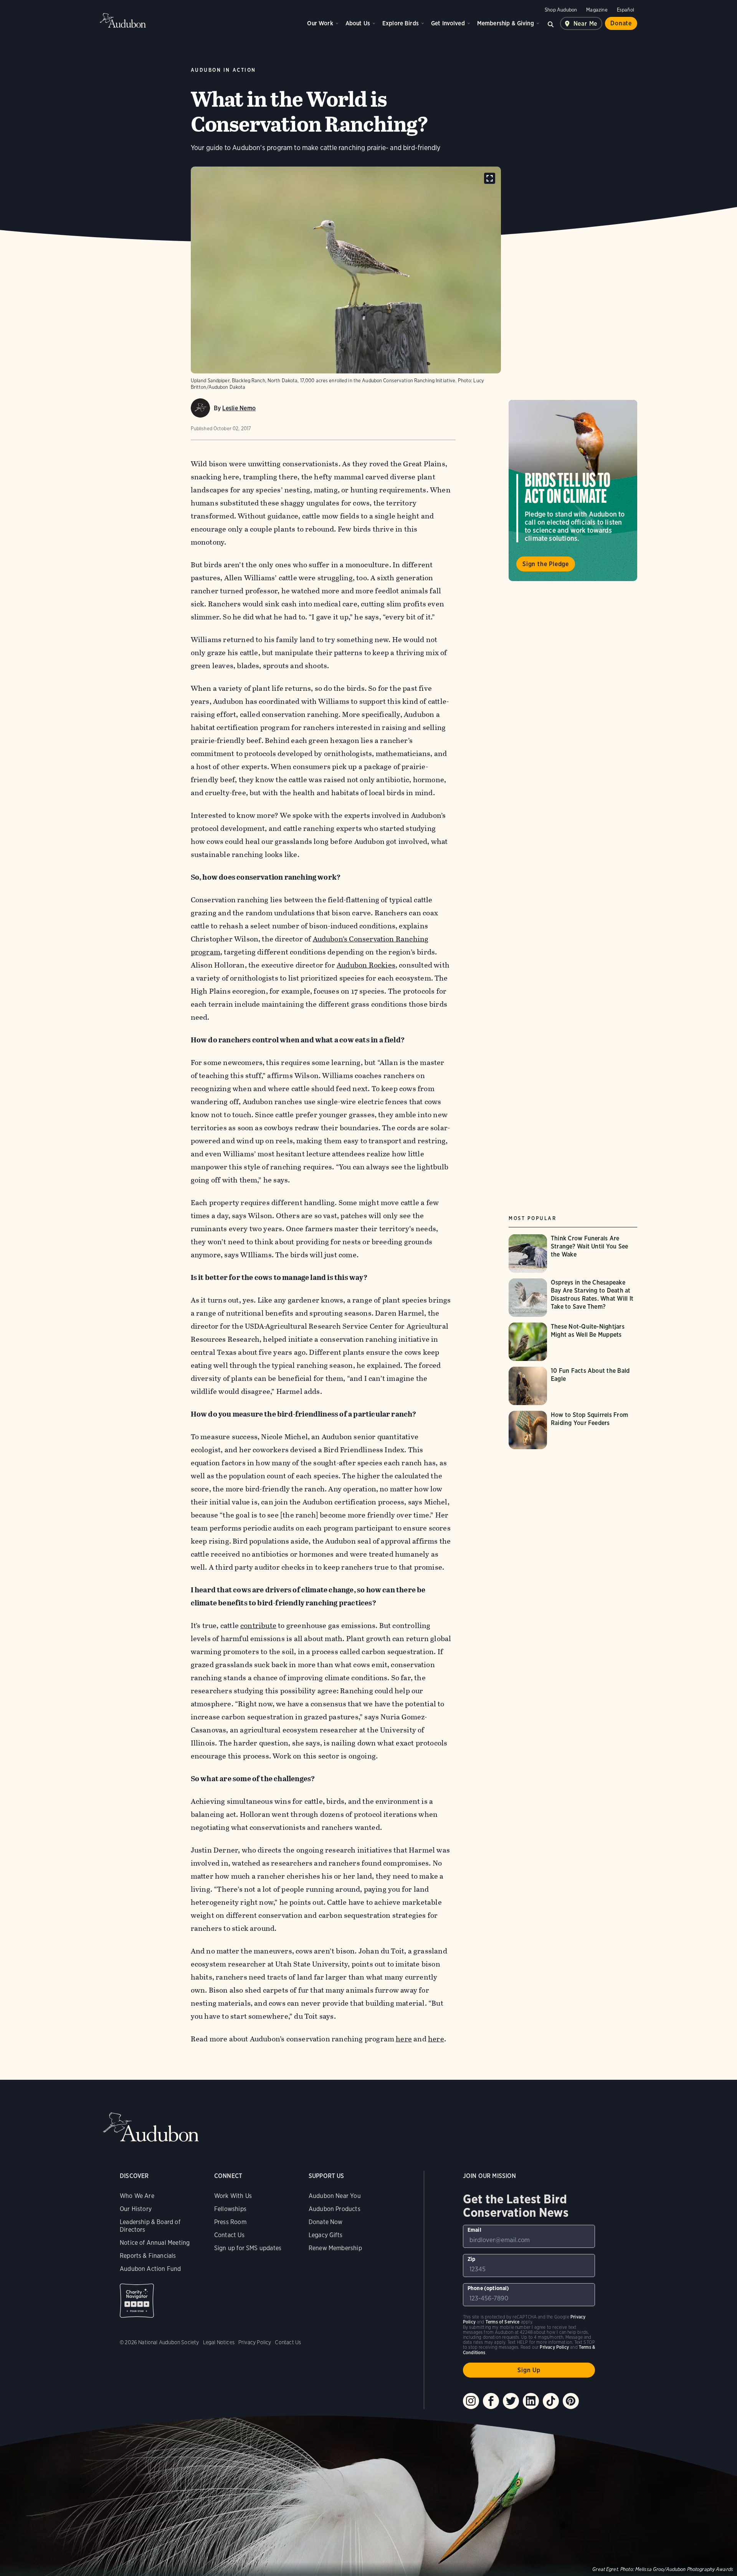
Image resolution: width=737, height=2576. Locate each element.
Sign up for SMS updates (248, 2248)
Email (474, 2230)
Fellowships (230, 2209)
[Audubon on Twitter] (511, 2401)
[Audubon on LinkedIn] (531, 2401)
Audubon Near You (335, 2196)
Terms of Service (503, 2322)
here (404, 2039)
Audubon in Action (223, 70)
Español (625, 10)
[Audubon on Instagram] (471, 2401)
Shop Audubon (561, 10)
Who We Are (137, 2196)
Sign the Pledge (546, 564)
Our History (136, 2209)
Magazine (597, 10)
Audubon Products (335, 2209)
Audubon (123, 20)
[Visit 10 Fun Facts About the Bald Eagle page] (573, 1386)
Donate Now (326, 2222)
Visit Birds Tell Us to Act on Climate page (573, 490)
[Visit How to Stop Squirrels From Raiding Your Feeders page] (573, 1430)
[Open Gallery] (490, 178)
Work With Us (233, 2196)
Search (551, 23)
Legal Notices (219, 2342)
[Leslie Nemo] (200, 408)
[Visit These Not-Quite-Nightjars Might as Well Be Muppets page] (573, 1342)
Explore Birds (401, 23)
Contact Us (229, 2235)
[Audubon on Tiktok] (551, 2401)
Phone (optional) (488, 2288)
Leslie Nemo (239, 408)
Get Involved (448, 23)
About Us (358, 23)
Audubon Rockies (366, 965)
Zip (472, 2259)
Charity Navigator (137, 2301)
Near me (586, 24)
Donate (621, 23)
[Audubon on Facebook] (491, 2401)
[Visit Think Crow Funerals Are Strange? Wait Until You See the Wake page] (573, 1253)
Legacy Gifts (326, 2235)
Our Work (320, 23)
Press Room (230, 2222)
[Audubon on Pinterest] (571, 2401)
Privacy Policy (255, 2342)
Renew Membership (335, 2248)
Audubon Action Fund (150, 2269)
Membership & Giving (506, 23)
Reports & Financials (148, 2256)
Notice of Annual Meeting (155, 2243)
